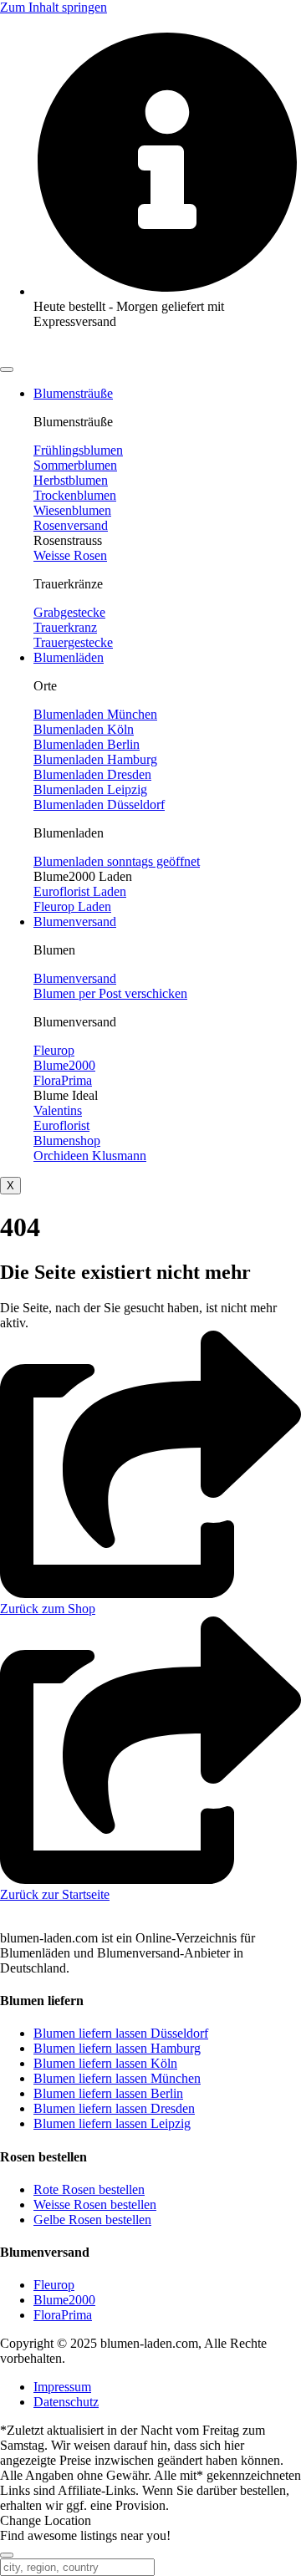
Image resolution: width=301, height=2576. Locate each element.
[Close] (7, 2555)
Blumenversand (75, 921)
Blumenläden (69, 657)
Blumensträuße (73, 393)
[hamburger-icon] (7, 369)
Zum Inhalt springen (54, 7)
